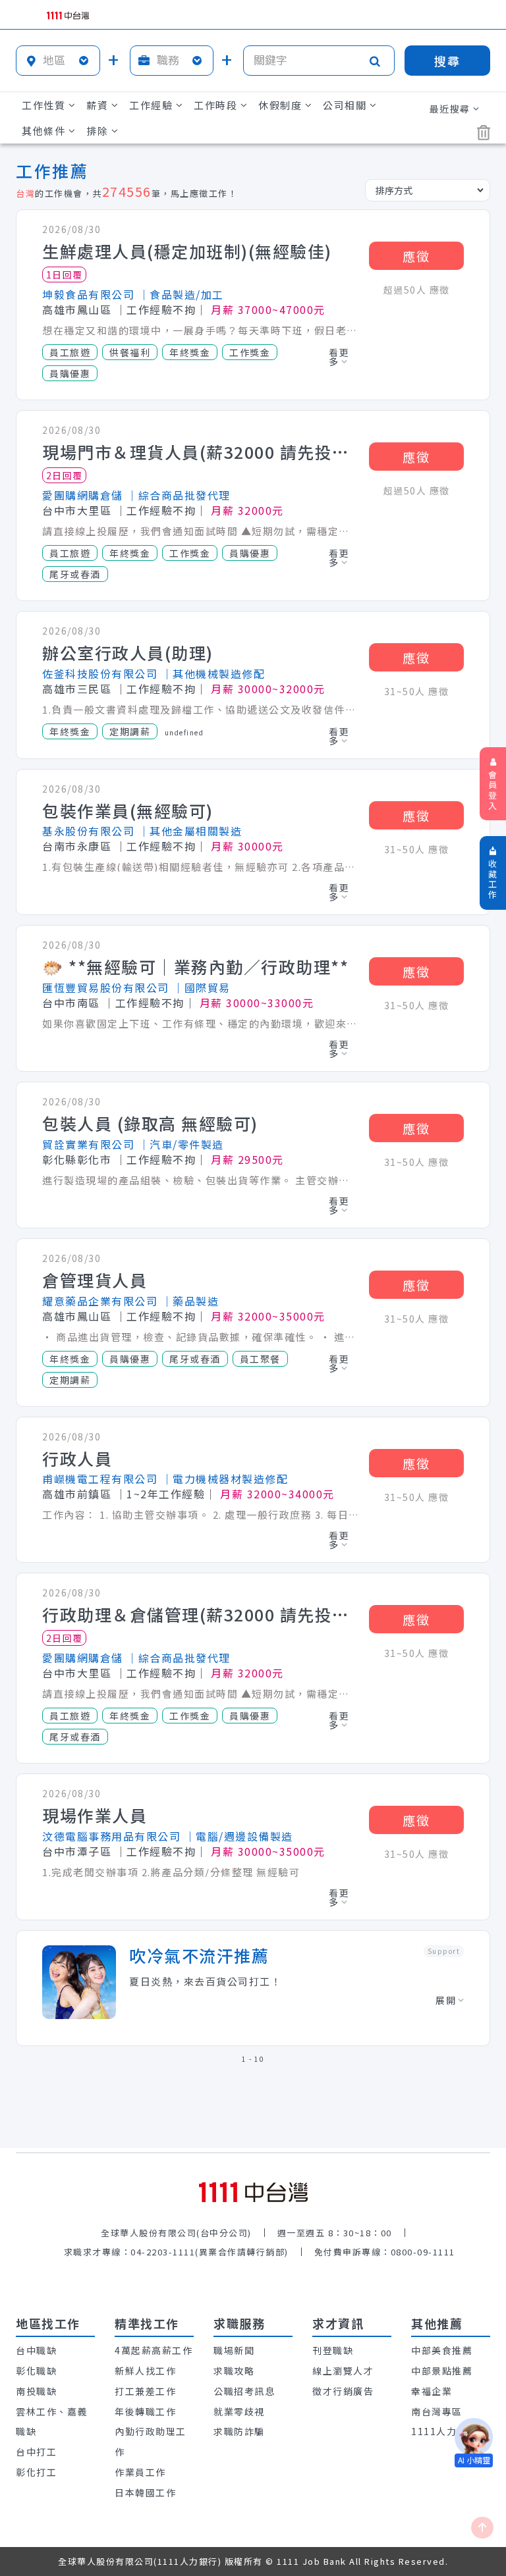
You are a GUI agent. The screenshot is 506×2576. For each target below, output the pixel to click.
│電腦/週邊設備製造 (239, 1836)
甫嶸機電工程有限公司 (100, 1479)
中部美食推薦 (442, 2350)
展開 (446, 2000)
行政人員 (77, 1459)
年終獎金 (190, 352)
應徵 (416, 256)
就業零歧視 (239, 2411)
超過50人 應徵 (417, 290)
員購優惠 (70, 373)
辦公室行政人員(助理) (128, 653)
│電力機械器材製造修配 (225, 1479)
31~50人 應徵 (417, 691)
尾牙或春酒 (75, 574)
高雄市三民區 (77, 689)
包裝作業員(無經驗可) (128, 811)
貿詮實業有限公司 (88, 1144)
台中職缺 (36, 2350)
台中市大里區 (77, 510)
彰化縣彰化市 (77, 1159)
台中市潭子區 (77, 1851)
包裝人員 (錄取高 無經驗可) (150, 1124)
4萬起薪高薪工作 (154, 2350)
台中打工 (36, 2452)
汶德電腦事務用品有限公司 (111, 1836)
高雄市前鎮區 (77, 1494)
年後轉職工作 (145, 2411)
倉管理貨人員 (95, 1280)
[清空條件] (484, 133)
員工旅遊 (70, 352)
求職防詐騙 (239, 2431)
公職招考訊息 (244, 2391)
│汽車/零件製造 (181, 1144)
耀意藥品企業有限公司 (100, 1301)
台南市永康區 (77, 846)
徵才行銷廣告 (343, 2391)
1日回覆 (65, 275)
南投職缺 (36, 2391)
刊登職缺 (333, 2350)
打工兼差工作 (145, 2391)
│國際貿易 (202, 987)
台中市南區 (71, 1003)
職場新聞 (234, 2350)
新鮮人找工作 (145, 2371)
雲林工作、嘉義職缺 (52, 2422)
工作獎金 (250, 352)
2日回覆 (65, 475)
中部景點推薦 (442, 2371)
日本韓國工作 (145, 2492)
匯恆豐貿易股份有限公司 (106, 987)
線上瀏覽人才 (343, 2371)
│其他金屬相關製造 (190, 831)
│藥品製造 (190, 1301)
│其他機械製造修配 (213, 673)
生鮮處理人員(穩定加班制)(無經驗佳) (187, 251)
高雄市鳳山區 (77, 309)
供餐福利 (130, 352)
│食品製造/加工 (181, 294)
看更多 (339, 357)
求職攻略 (234, 2371)
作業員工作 (140, 2472)
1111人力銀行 (444, 2431)
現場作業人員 (95, 1816)
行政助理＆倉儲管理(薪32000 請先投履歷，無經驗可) (200, 1615)
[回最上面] (482, 2528)
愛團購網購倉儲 (83, 495)
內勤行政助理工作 (151, 2441)
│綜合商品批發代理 (179, 495)
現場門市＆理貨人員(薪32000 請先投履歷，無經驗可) (200, 452)
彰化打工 (36, 2472)
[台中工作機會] (253, 2193)
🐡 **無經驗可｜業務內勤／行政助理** (195, 967)
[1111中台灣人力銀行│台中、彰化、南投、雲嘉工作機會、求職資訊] (68, 16)
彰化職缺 (36, 2371)
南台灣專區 (437, 2411)
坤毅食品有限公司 (88, 294)
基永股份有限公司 (88, 831)
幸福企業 (432, 2391)
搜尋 (447, 61)
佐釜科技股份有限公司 (100, 673)
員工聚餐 (260, 1359)
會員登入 (493, 790)
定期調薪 (130, 731)
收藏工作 (493, 879)
